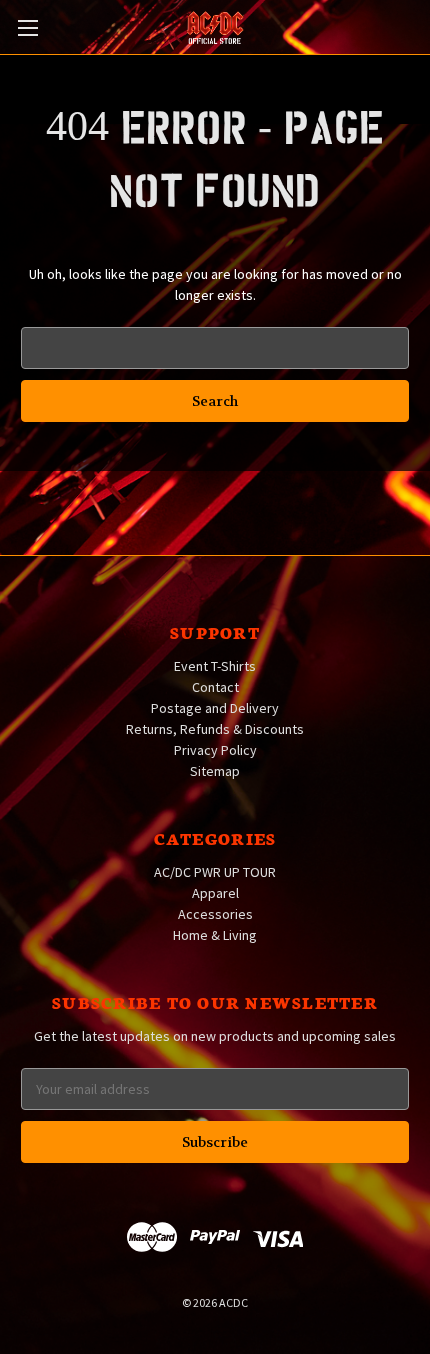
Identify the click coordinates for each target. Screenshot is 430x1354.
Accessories (215, 914)
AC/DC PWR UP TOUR (215, 872)
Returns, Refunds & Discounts (215, 729)
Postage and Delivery (215, 708)
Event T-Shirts (215, 666)
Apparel (215, 893)
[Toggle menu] (27, 27)
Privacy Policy (215, 750)
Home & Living (215, 935)
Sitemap (215, 771)
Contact (215, 687)
